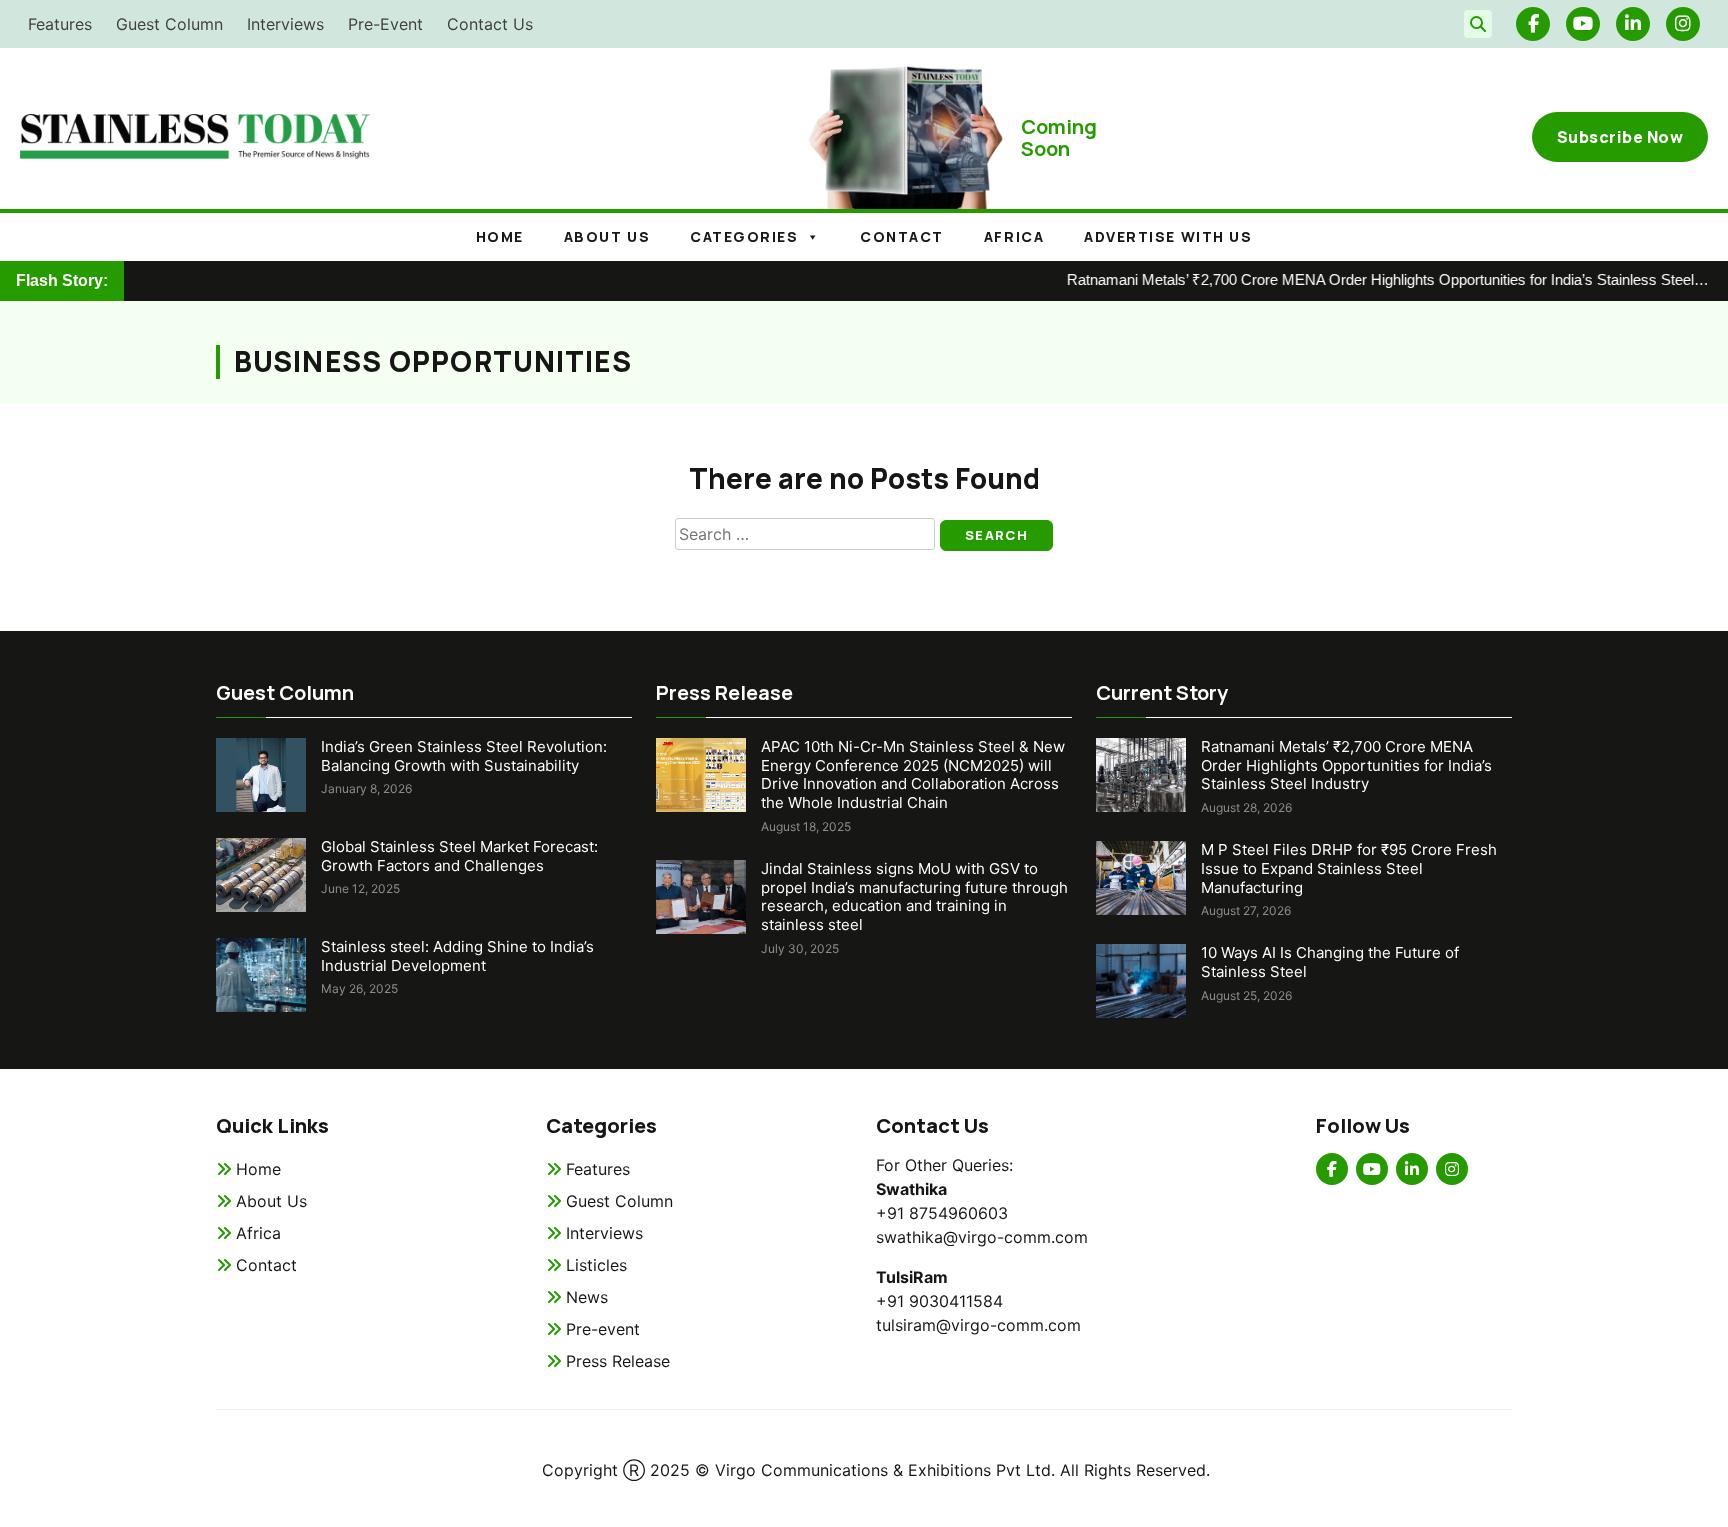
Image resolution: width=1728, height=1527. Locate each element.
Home (500, 236)
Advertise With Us (1168, 236)
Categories (744, 236)
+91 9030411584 (939, 1301)
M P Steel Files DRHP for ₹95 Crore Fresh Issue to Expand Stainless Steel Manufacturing (1349, 868)
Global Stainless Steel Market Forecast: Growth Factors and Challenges (459, 856)
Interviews (285, 24)
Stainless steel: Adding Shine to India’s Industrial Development (457, 956)
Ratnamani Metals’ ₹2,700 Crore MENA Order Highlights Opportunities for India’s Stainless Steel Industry (1346, 765)
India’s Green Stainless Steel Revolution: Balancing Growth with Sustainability (464, 756)
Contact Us (490, 24)
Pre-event (603, 1329)
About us (607, 236)
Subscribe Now (1620, 137)
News (587, 1297)
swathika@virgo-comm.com (982, 1237)
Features (60, 24)
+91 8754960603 (942, 1213)
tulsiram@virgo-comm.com (978, 1325)
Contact (902, 236)
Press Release (618, 1361)
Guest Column (169, 24)
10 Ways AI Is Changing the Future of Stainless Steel (1330, 962)
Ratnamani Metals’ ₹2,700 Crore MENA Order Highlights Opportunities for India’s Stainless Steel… (1365, 279)
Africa (1014, 236)
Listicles (596, 1265)
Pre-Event (385, 24)
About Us (271, 1201)
